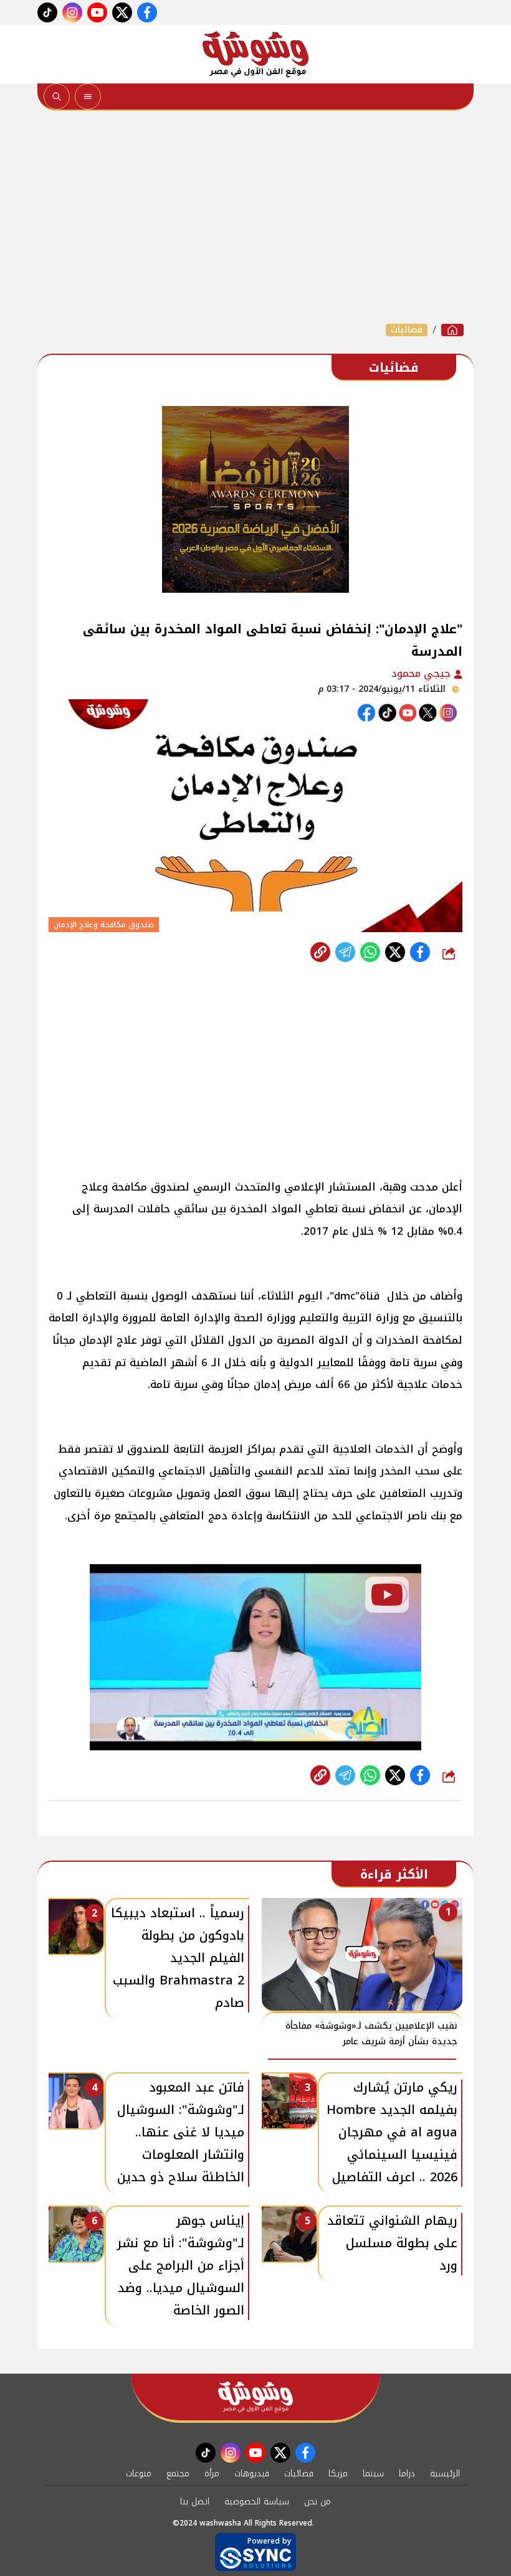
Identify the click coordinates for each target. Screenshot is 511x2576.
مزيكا (338, 2474)
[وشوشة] (255, 54)
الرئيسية (445, 2474)
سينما (373, 2474)
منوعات (139, 2474)
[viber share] (345, 952)
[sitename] (255, 2397)
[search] (57, 97)
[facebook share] (420, 952)
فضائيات (407, 330)
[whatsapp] (320, 952)
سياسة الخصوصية (257, 2502)
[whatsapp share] (370, 952)
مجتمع (178, 2474)
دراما (407, 2474)
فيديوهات (252, 2474)
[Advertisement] (255, 217)
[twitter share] (395, 952)
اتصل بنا (195, 2502)
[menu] (88, 97)
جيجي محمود (423, 673)
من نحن (318, 2502)
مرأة (212, 2474)
